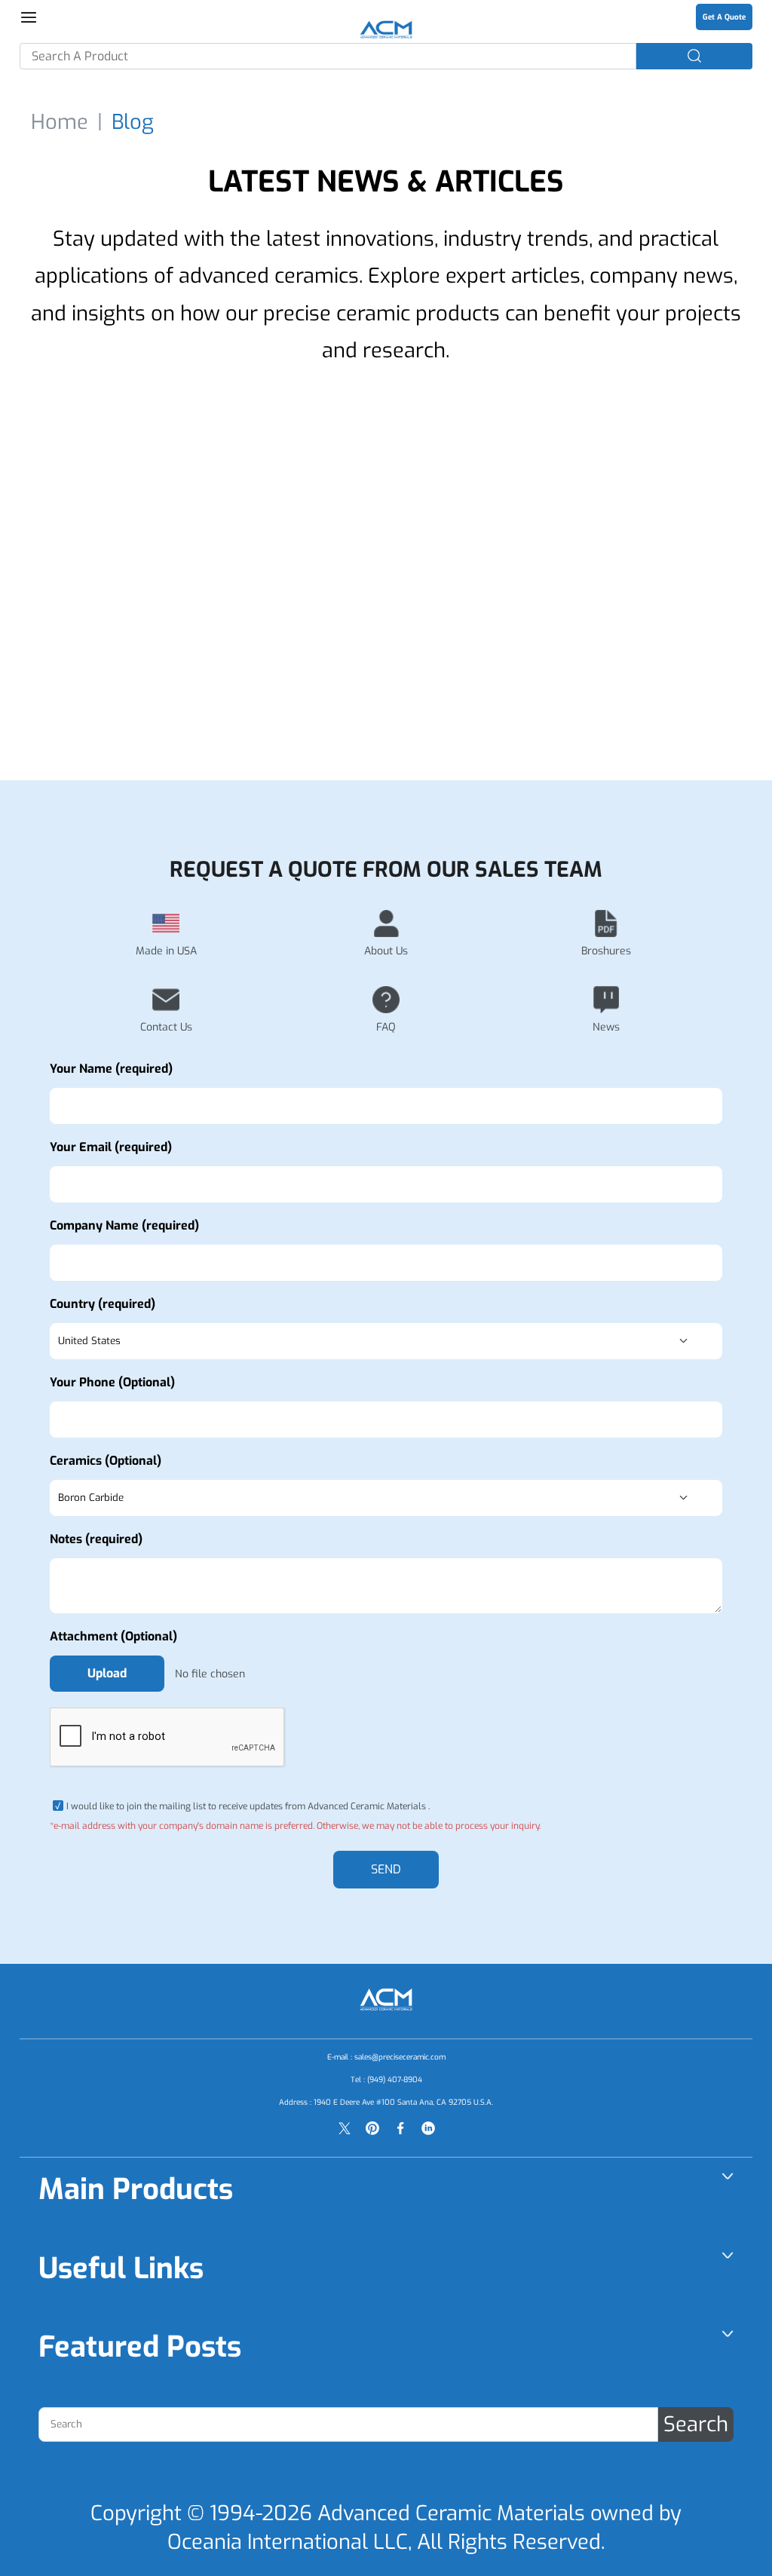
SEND (386, 1869)
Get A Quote (724, 17)
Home (60, 122)
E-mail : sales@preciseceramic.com (386, 2057)
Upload (107, 1673)
